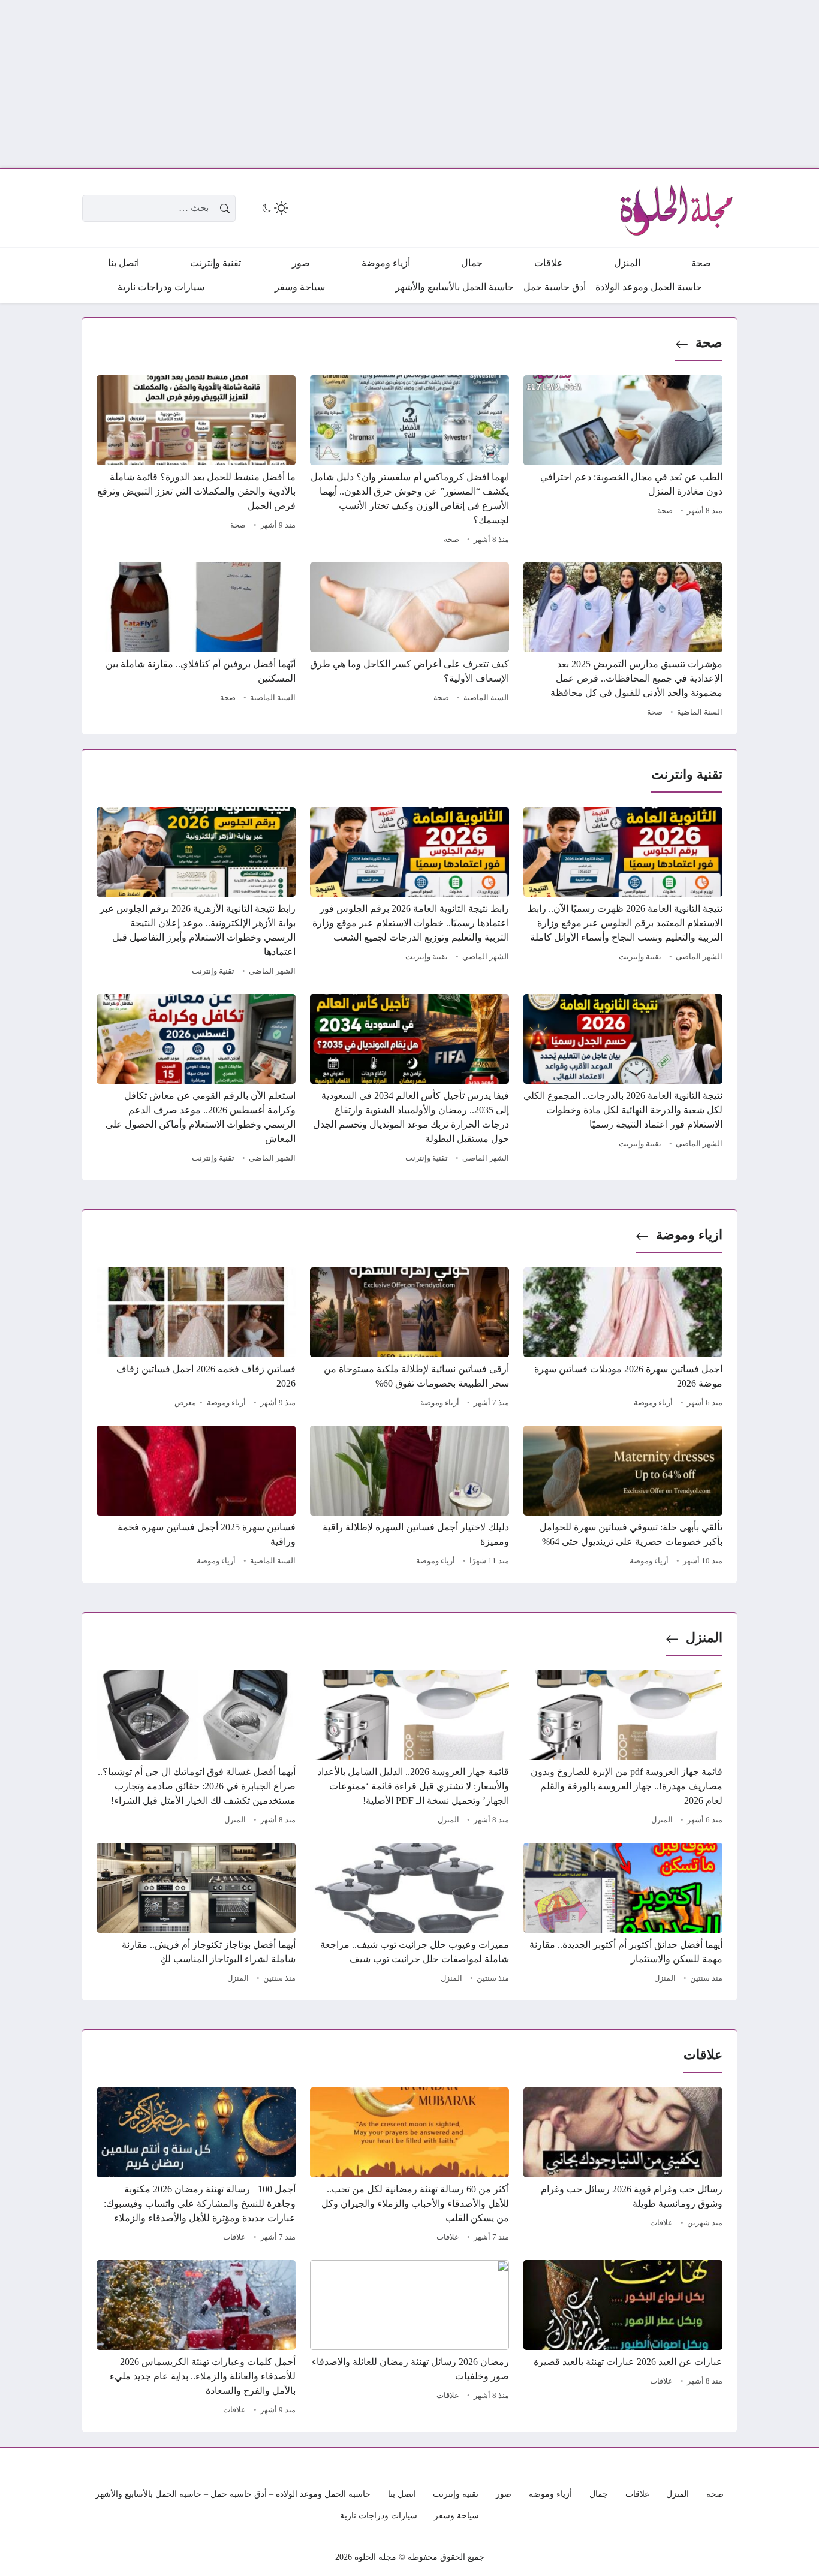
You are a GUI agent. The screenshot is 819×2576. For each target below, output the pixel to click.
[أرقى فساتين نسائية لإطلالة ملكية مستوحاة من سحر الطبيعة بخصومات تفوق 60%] (409, 1339)
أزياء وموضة (653, 1403)
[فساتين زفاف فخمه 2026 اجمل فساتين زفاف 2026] (196, 1339)
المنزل (704, 1638)
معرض (185, 1403)
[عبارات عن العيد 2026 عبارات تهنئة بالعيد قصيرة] (623, 2339)
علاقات (661, 2223)
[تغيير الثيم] (274, 208)
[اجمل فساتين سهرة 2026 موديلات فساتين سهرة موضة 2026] (623, 1339)
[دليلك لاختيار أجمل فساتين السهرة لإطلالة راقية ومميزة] (409, 1498)
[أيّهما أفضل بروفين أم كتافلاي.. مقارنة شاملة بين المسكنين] (196, 641)
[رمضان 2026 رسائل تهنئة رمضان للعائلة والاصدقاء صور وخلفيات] (409, 2339)
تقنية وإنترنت (640, 957)
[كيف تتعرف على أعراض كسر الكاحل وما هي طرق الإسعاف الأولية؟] (409, 641)
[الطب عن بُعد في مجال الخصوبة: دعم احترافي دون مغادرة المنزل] (623, 462)
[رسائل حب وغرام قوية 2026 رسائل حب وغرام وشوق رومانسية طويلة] (623, 2167)
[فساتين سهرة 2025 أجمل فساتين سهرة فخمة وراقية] (196, 1498)
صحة (709, 343)
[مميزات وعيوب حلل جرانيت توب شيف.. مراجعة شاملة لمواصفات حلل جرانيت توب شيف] (409, 1915)
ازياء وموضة (689, 1235)
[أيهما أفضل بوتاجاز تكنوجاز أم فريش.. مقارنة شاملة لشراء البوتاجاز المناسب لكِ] (196, 1915)
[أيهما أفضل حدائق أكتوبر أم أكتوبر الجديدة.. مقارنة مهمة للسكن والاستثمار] (623, 1915)
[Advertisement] (459, 84)
